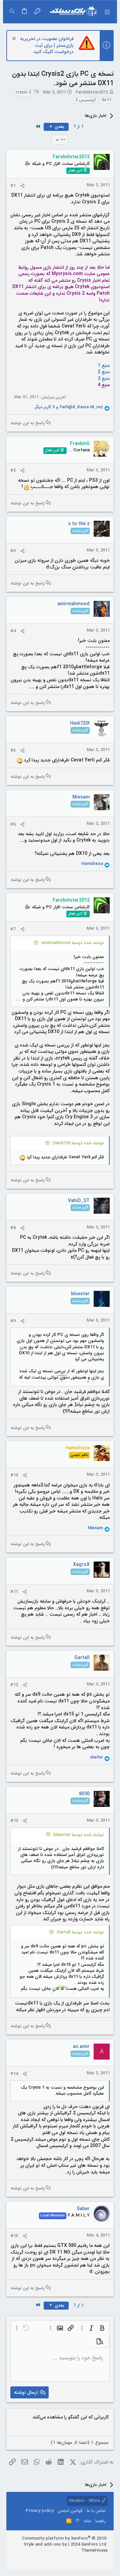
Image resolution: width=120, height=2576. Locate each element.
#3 (13, 551)
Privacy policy (40, 2511)
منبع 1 (104, 366)
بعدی (59, 127)
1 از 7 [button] (78, 127)
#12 (14, 1685)
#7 (13, 929)
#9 (13, 1321)
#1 (13, 186)
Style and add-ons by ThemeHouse (66, 2547)
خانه (87, 2521)
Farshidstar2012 (92, 92)
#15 (14, 2236)
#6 (13, 824)
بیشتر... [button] (60, 1375)
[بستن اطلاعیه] (15, 39)
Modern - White (85, 2501)
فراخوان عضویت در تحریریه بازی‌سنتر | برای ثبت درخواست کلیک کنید (47, 45)
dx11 (106, 100)
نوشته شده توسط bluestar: (78, 1835)
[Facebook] (105, 2559)
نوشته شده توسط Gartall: (80, 1932)
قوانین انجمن (70, 2511)
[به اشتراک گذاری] (22, 186)
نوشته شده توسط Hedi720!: (78, 1143)
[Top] (77, 2521)
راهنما (100, 2521)
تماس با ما (96, 2511)
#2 (13, 471)
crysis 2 (23, 92)
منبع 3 (104, 379)
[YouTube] (75, 2559)
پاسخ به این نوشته (28, 423)
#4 (13, 631)
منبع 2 (104, 372)
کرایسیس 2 (85, 100)
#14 (14, 2074)
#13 (14, 1821)
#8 (13, 1228)
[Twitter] (85, 2559)
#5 (13, 751)
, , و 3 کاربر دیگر (69, 407)
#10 (14, 1475)
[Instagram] (95, 2559)
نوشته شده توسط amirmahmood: (72, 943)
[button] (107, 12)
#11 (14, 1592)
